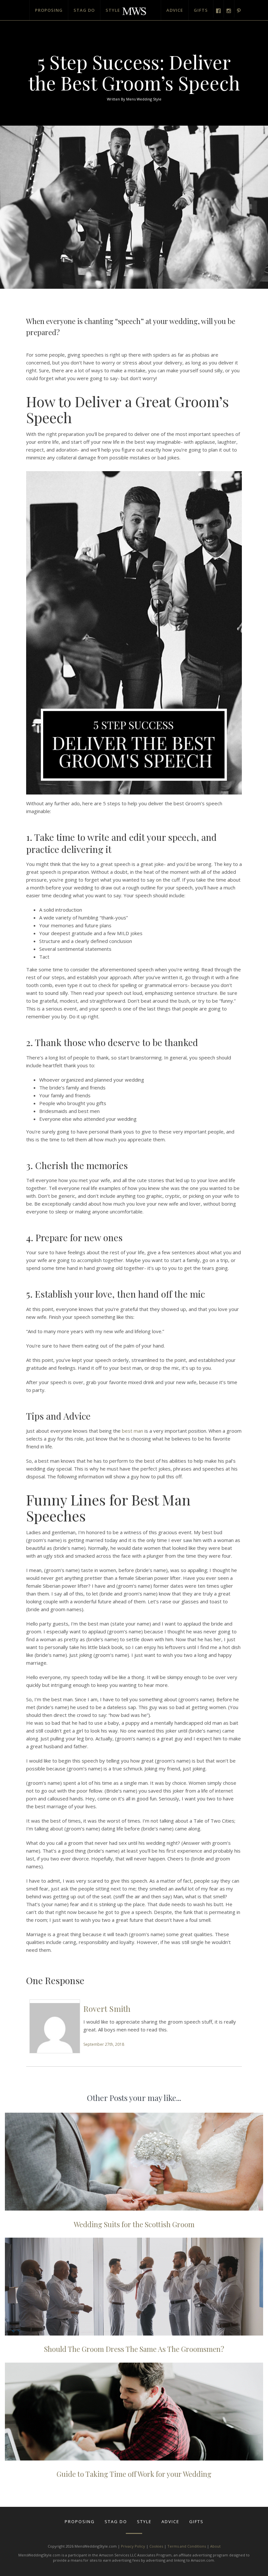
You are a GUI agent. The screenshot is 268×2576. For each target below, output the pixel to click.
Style (113, 10)
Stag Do (84, 10)
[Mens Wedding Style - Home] (134, 8)
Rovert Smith (107, 2009)
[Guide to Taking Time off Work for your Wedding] (134, 2412)
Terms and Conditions (187, 2546)
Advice (175, 10)
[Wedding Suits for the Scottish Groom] (134, 2162)
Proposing (49, 10)
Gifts (201, 10)
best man (133, 1431)
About (215, 2546)
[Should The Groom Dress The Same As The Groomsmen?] (134, 2287)
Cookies (156, 2546)
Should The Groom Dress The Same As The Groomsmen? (134, 2349)
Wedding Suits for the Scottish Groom (134, 2224)
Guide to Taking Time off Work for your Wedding (134, 2474)
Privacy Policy (133, 2546)
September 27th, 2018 (104, 2044)
